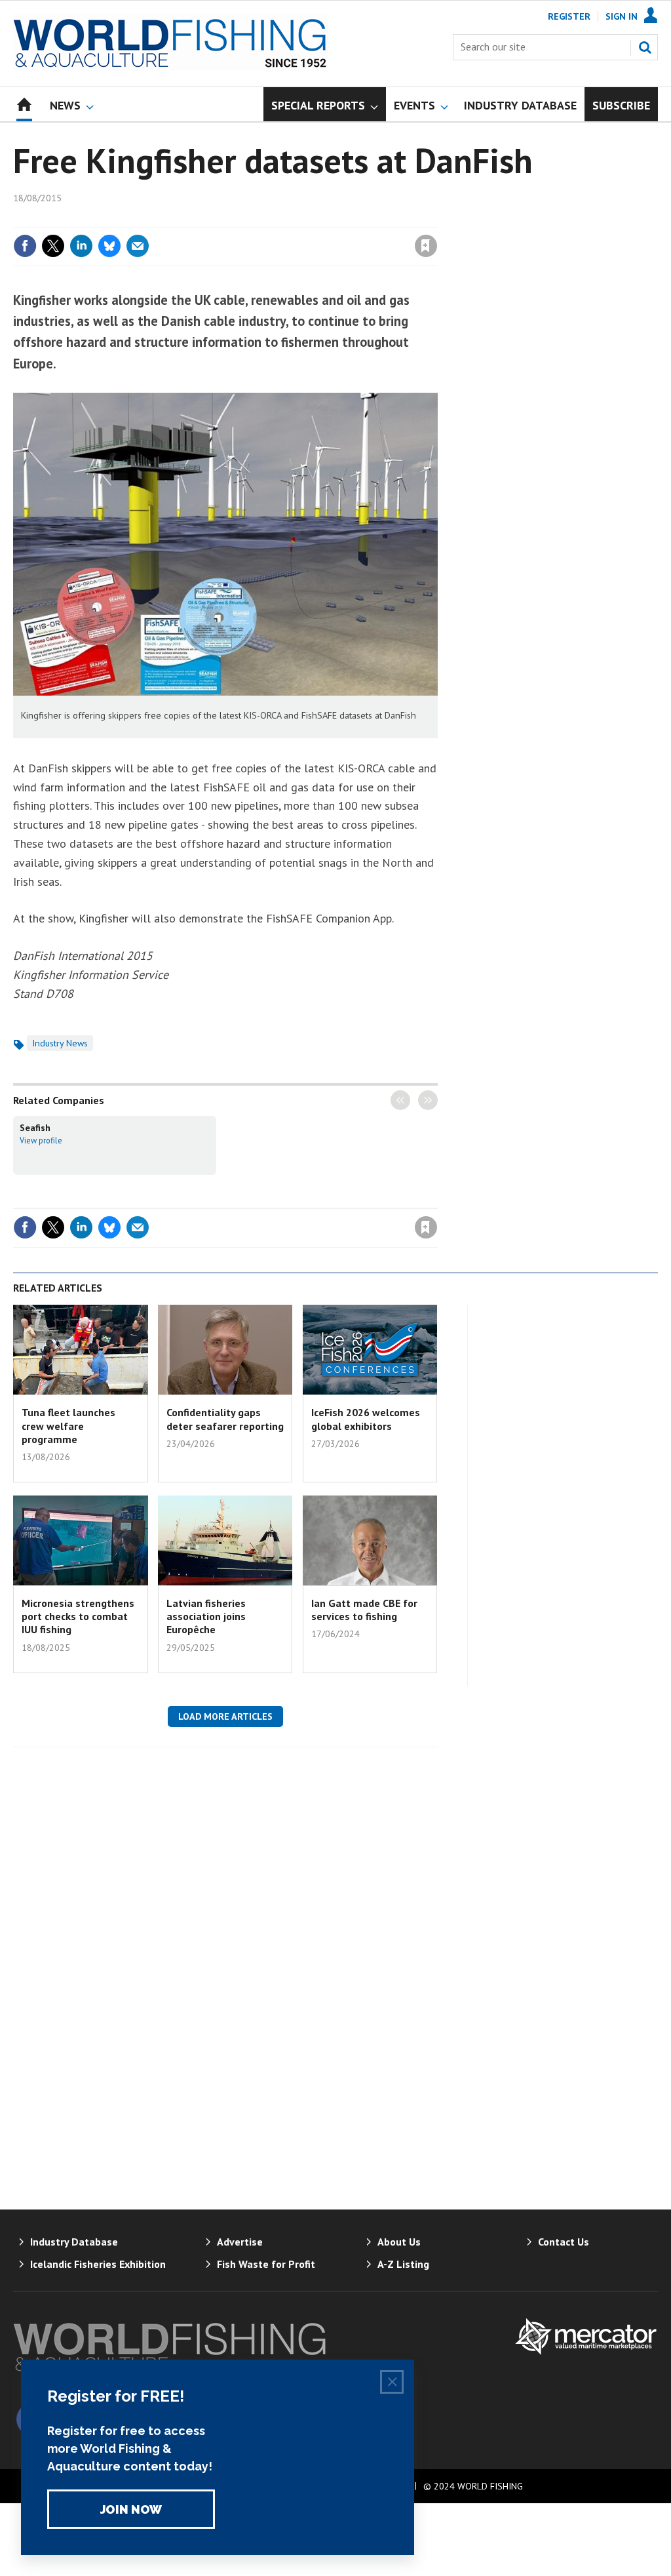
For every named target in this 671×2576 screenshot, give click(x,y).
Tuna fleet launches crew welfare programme (68, 1426)
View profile (41, 1140)
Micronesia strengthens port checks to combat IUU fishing (78, 1616)
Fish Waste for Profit (266, 2264)
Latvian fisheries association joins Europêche (206, 1616)
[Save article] (426, 246)
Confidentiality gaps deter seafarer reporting (225, 1419)
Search (645, 47)
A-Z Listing (403, 2264)
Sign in (272, 219)
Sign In (622, 16)
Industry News (60, 1043)
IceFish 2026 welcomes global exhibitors (366, 1419)
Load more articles (225, 1716)
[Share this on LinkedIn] (81, 246)
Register (569, 16)
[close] (437, 219)
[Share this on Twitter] (53, 246)
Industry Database (74, 2242)
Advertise (240, 2242)
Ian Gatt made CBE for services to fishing (364, 1610)
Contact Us (564, 2242)
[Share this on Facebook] (25, 246)
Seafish (35, 1128)
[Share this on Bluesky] (109, 246)
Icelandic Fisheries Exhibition (98, 2264)
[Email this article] (138, 246)
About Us (399, 2242)
